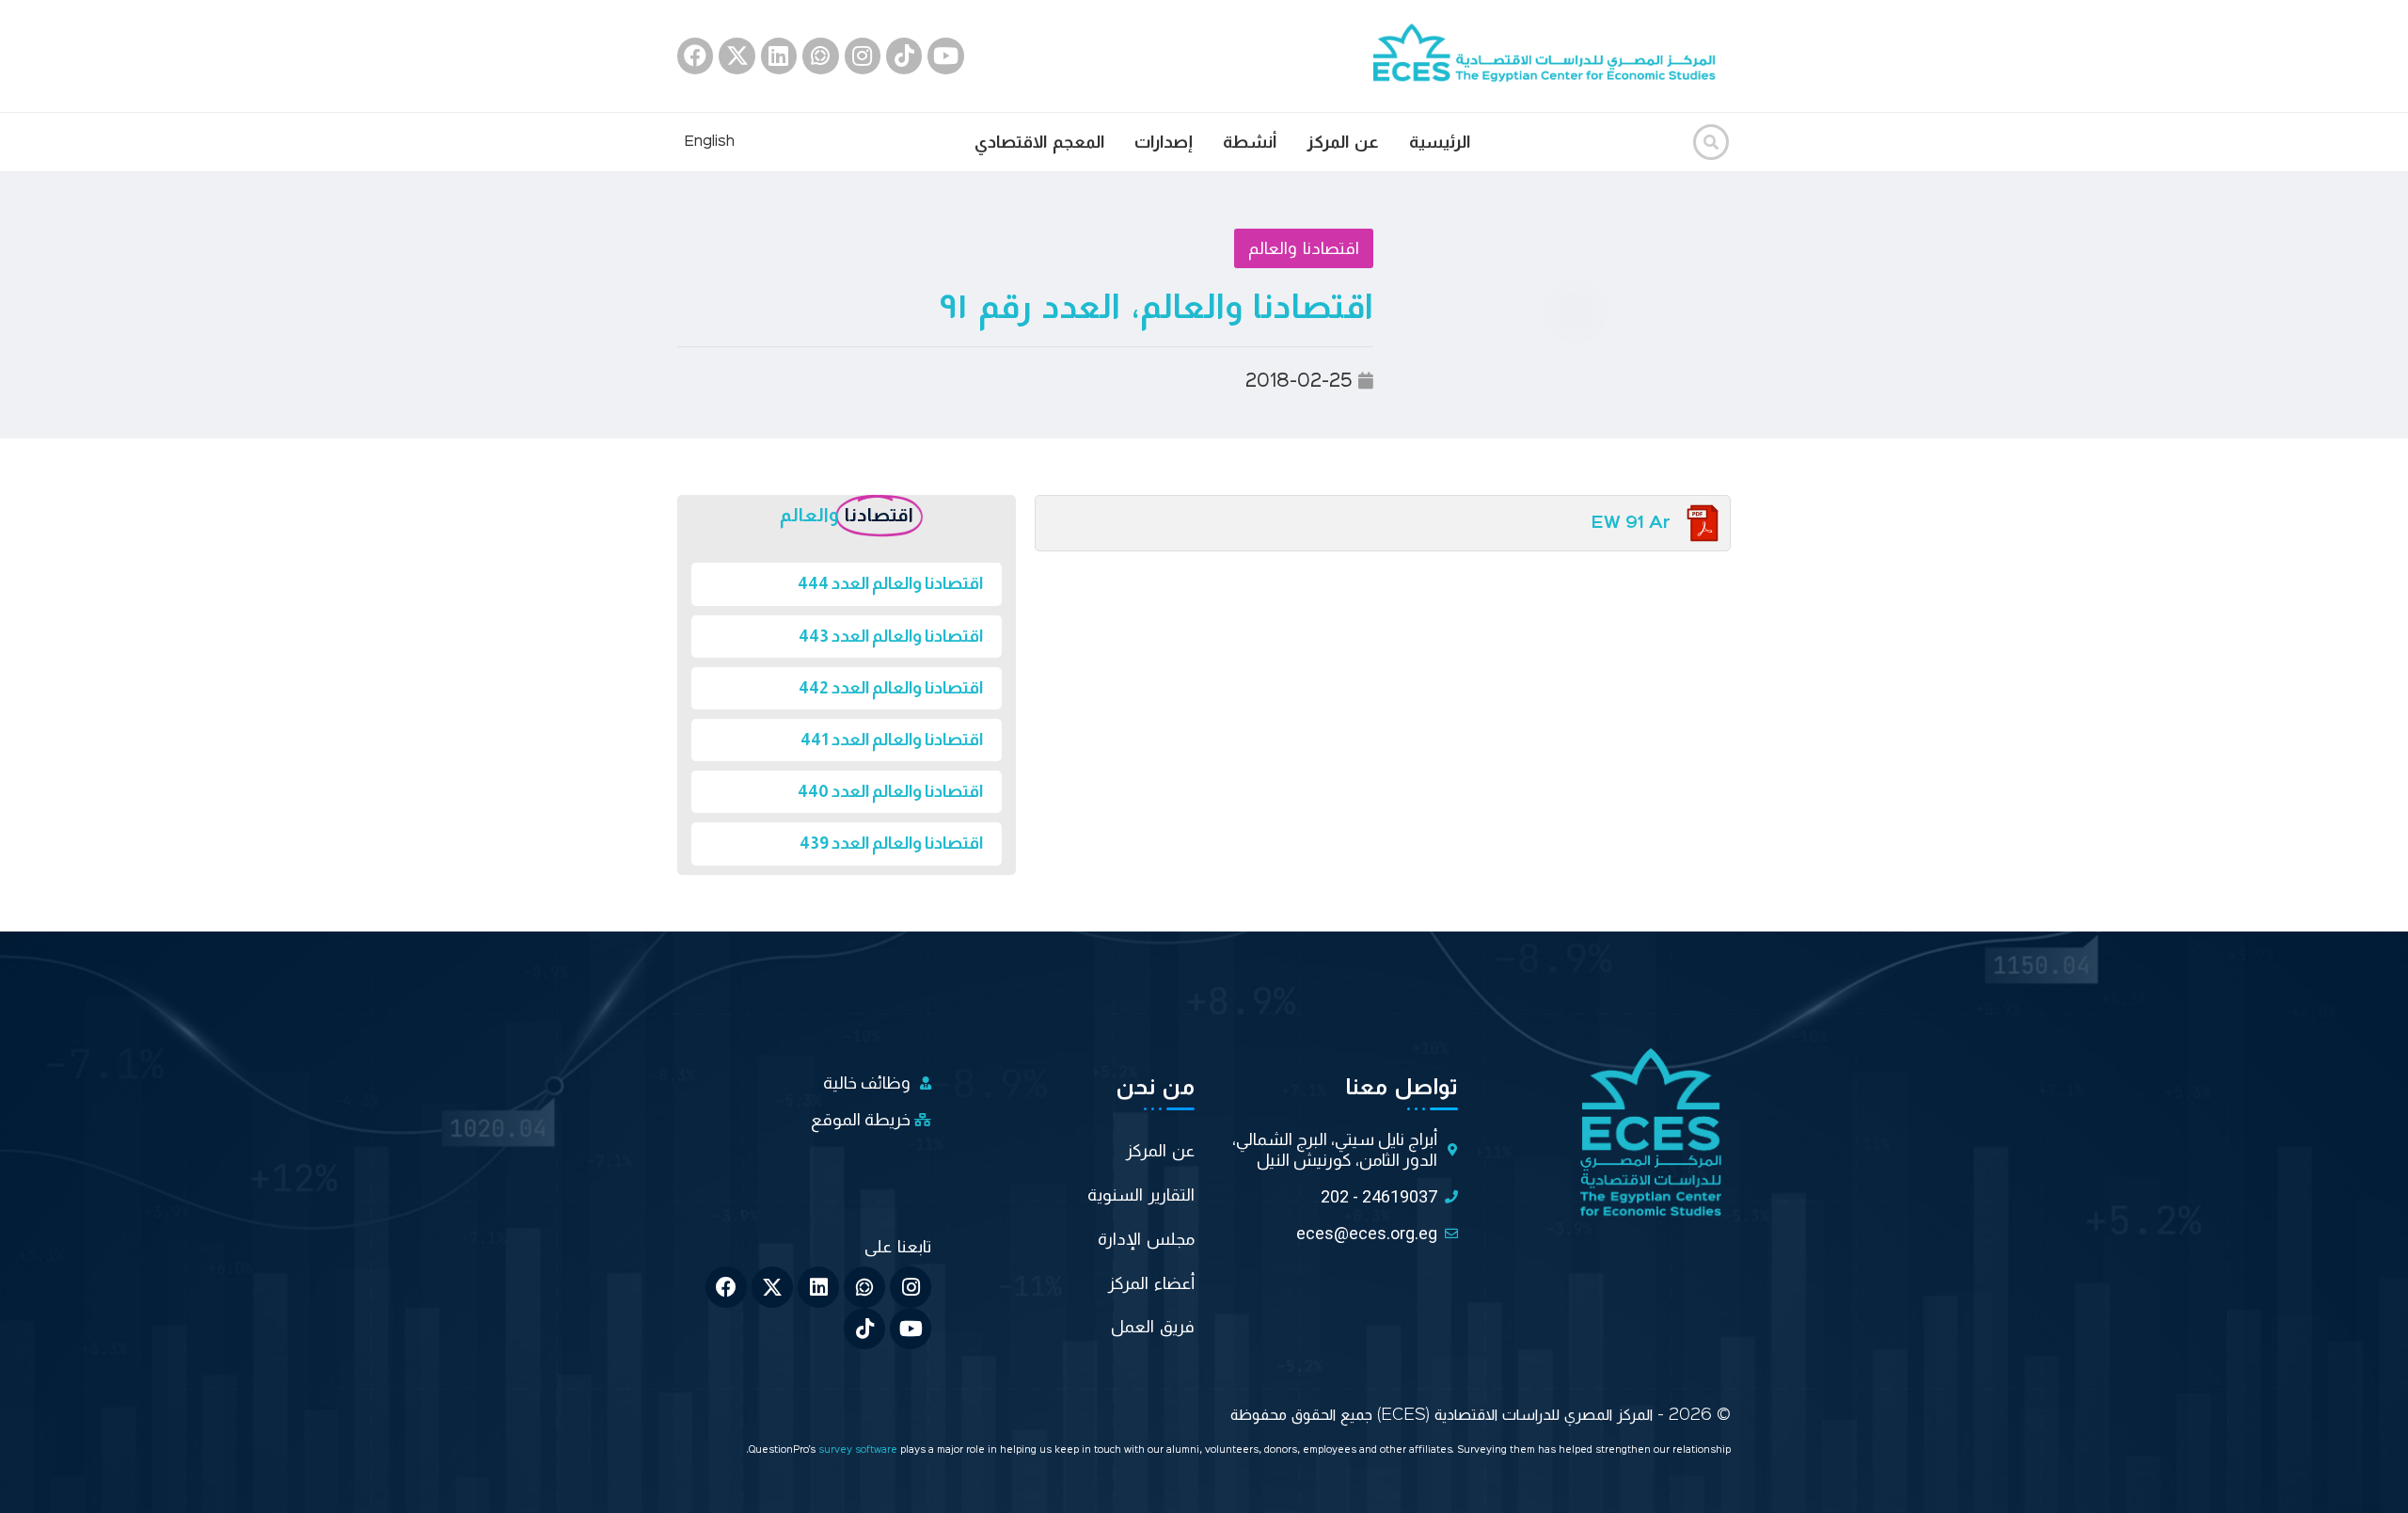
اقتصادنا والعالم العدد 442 (891, 688)
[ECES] (1552, 56)
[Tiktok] (904, 56)
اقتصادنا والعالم (1304, 248)
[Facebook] (695, 56)
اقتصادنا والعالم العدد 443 (891, 636)
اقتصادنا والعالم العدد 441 (892, 740)
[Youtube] (945, 56)
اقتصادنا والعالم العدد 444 (890, 583)
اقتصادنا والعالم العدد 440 (890, 791)
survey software (859, 1450)
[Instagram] (863, 56)
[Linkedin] (779, 56)
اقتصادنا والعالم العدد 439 (891, 843)
